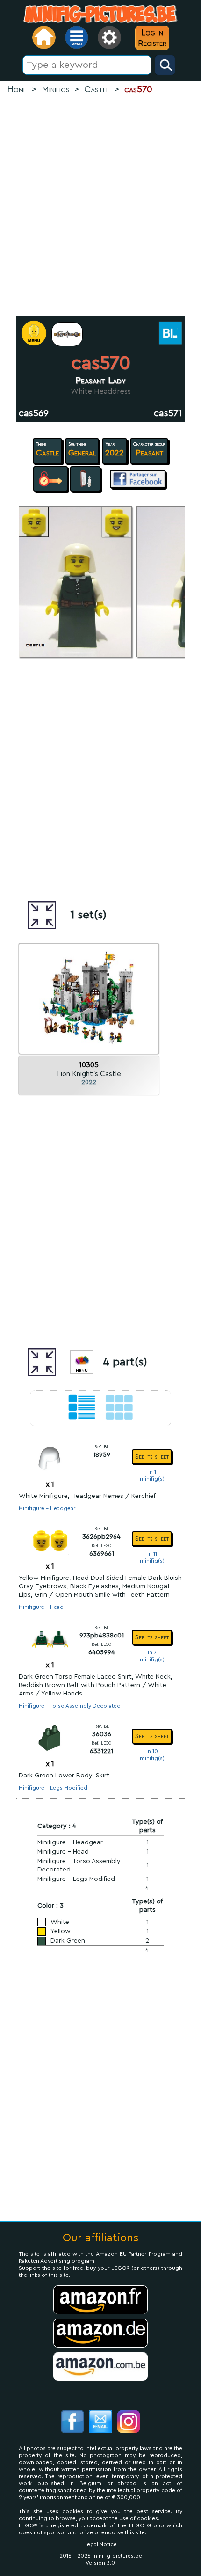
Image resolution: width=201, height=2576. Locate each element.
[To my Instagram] (129, 2423)
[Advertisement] (100, 206)
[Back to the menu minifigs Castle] (67, 334)
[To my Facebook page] (72, 2423)
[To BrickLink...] (169, 334)
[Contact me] (100, 2423)
